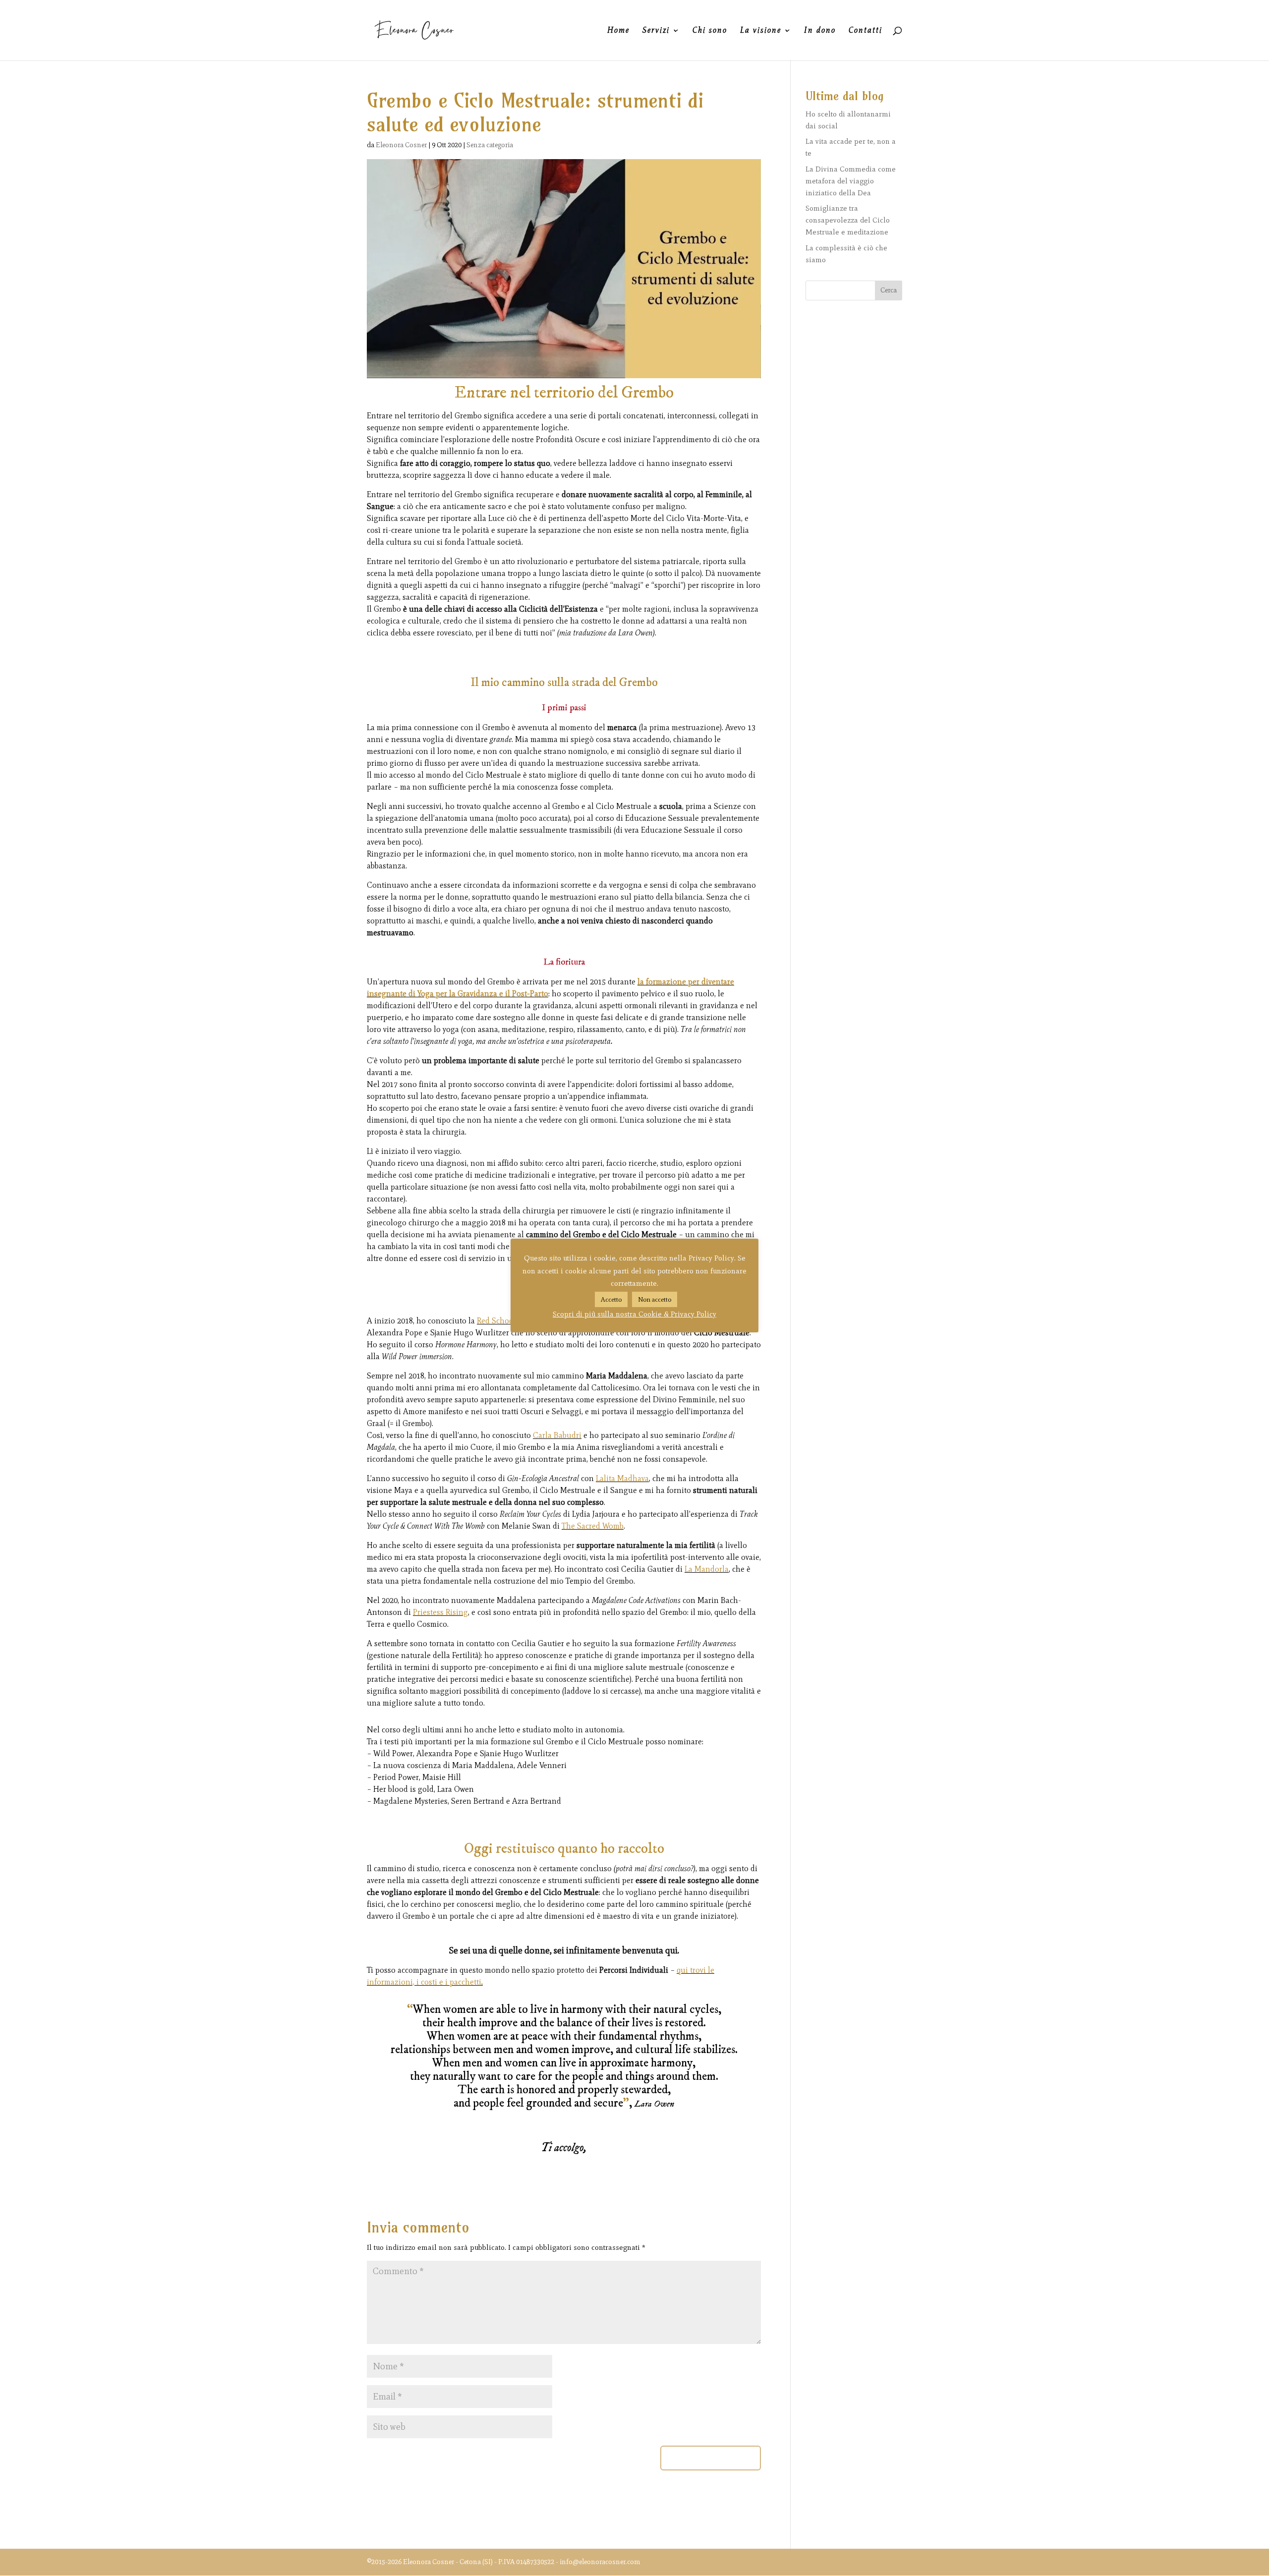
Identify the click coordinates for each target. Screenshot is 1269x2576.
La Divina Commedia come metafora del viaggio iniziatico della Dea (851, 181)
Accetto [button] (611, 1299)
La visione (761, 31)
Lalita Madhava (622, 1478)
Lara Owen (635, 633)
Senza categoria (490, 145)
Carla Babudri (557, 1435)
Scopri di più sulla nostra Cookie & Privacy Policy (634, 1314)
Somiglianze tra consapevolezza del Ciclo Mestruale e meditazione (848, 220)
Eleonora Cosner (401, 145)
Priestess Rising (440, 1612)
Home (618, 31)
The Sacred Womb (593, 1526)
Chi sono (710, 31)
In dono (820, 31)
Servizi (656, 31)
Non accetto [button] (655, 1299)
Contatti (865, 31)
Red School (496, 1321)
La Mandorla (707, 1569)
